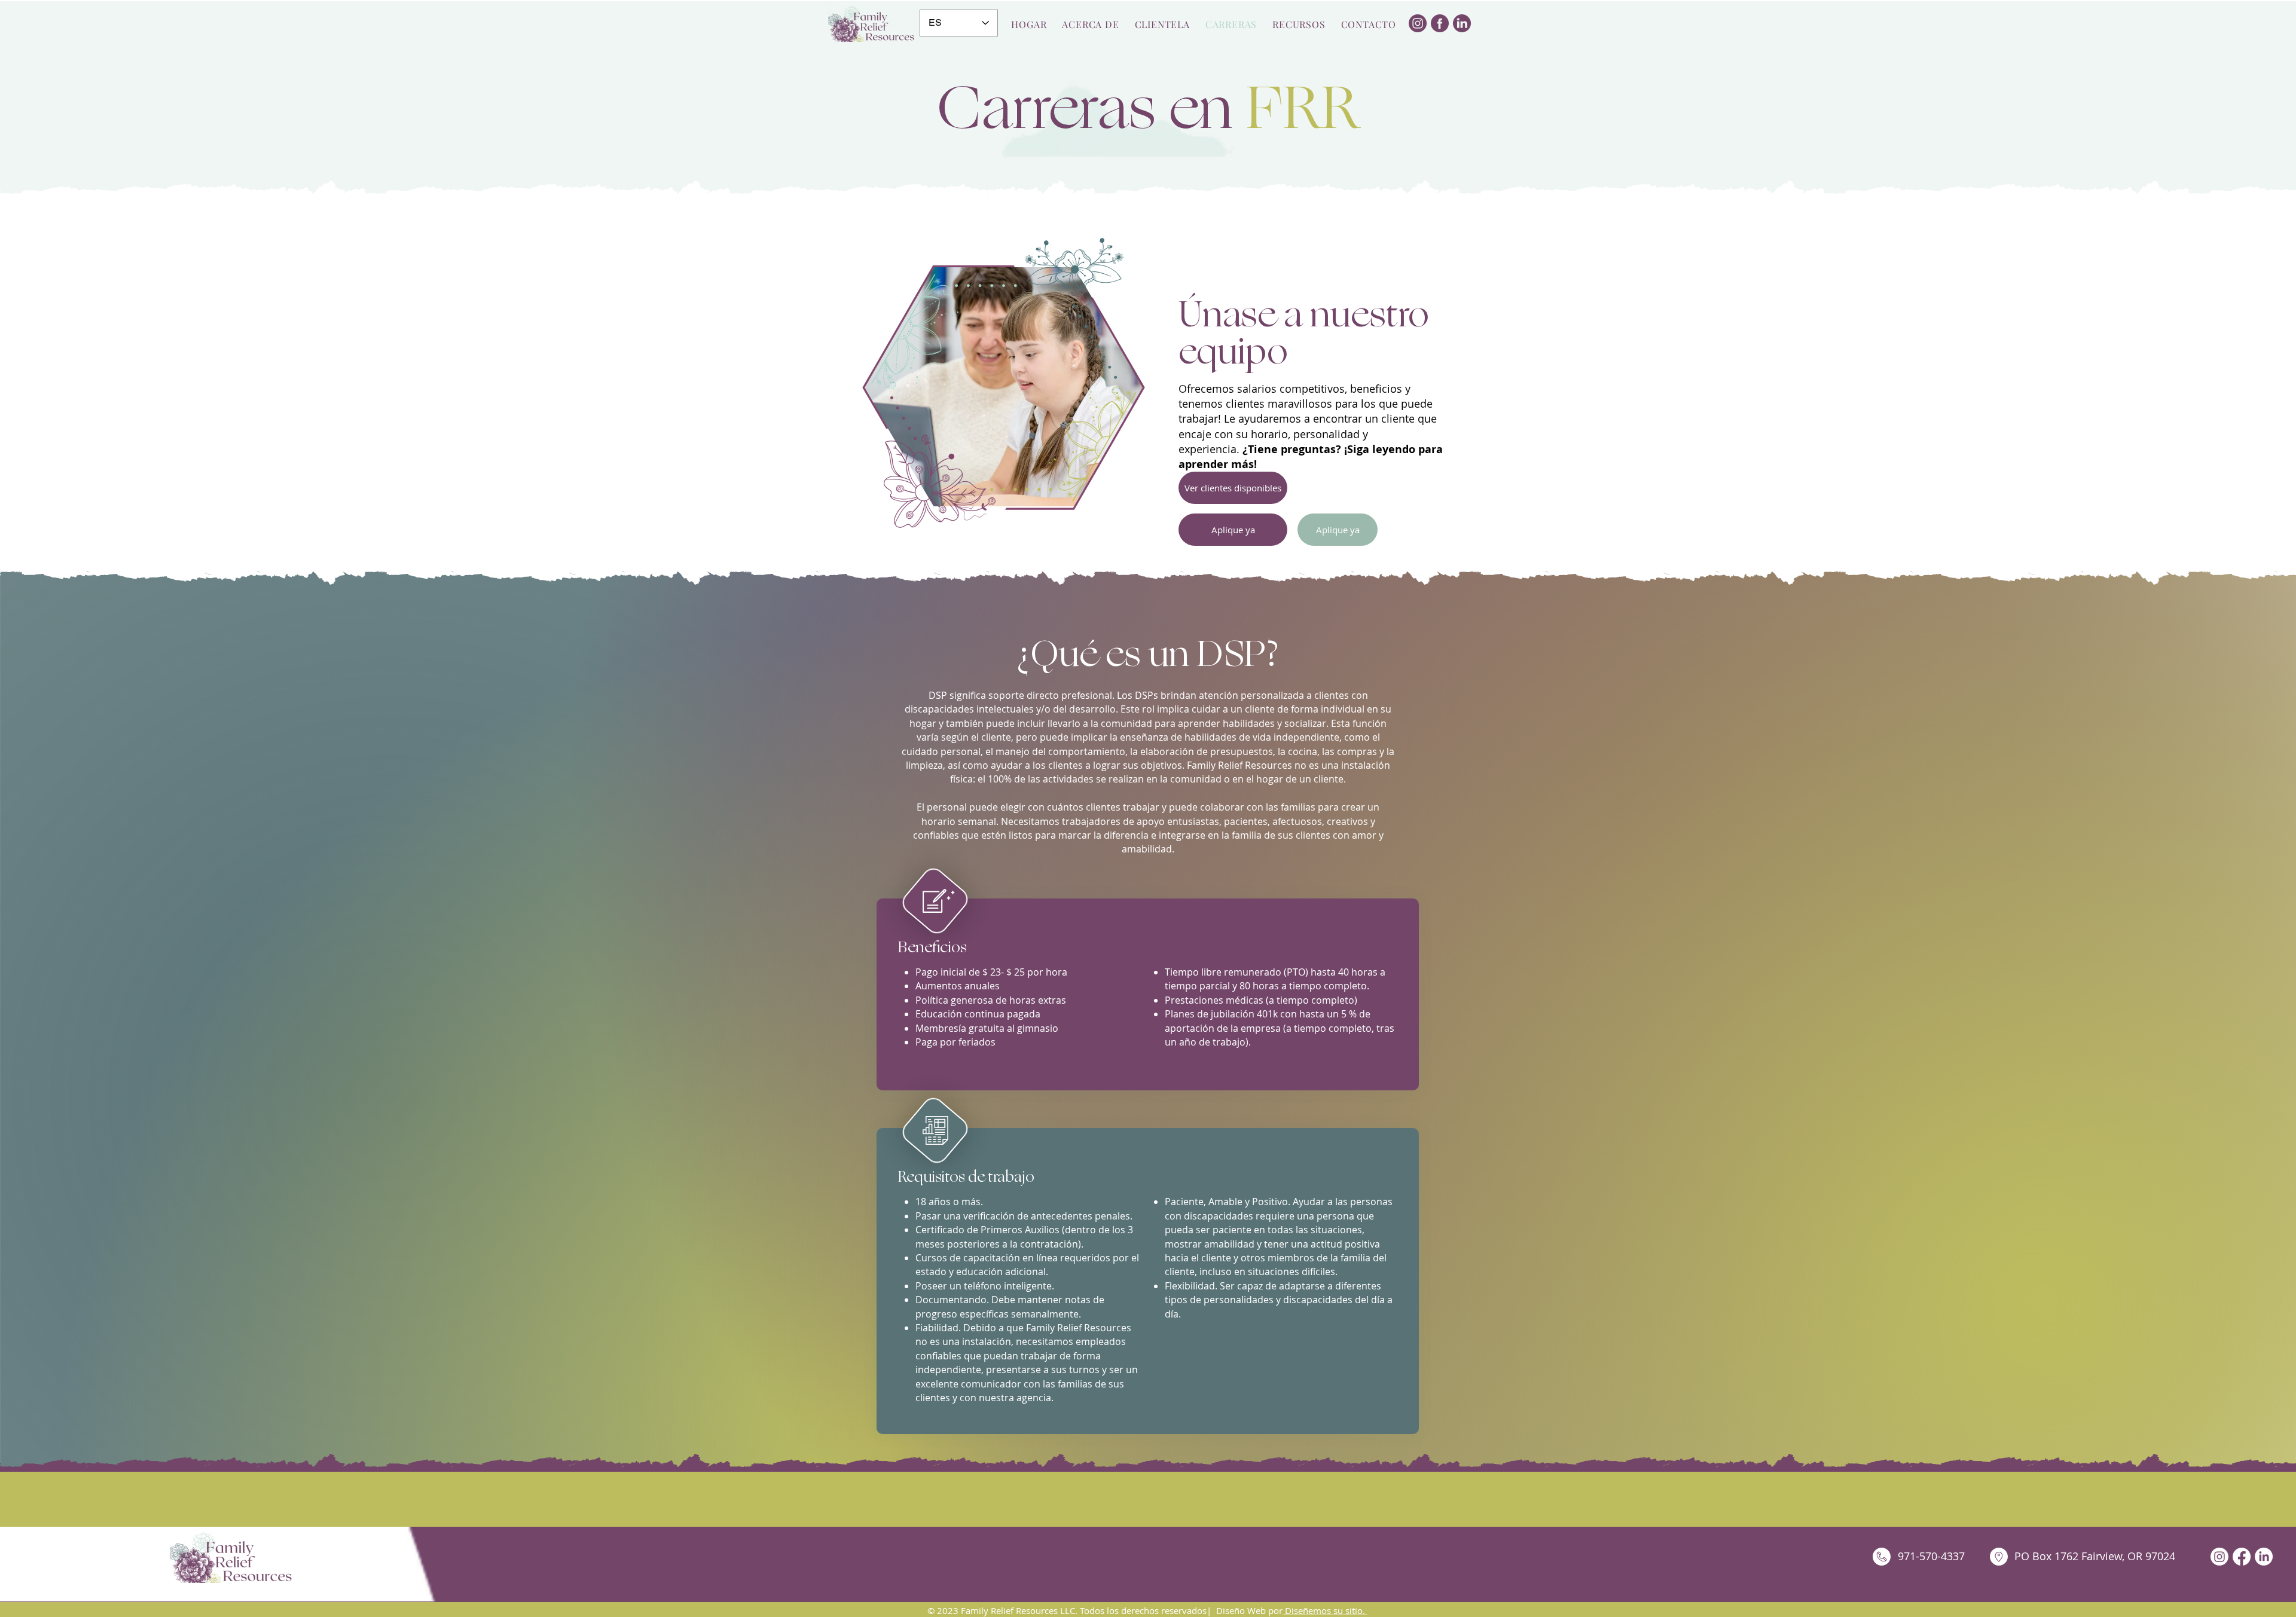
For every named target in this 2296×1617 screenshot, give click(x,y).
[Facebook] (2242, 1557)
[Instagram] (2219, 1557)
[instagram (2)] (1418, 23)
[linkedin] (1462, 23)
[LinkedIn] (2264, 1557)
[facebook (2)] (1440, 23)
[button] (1299, 24)
